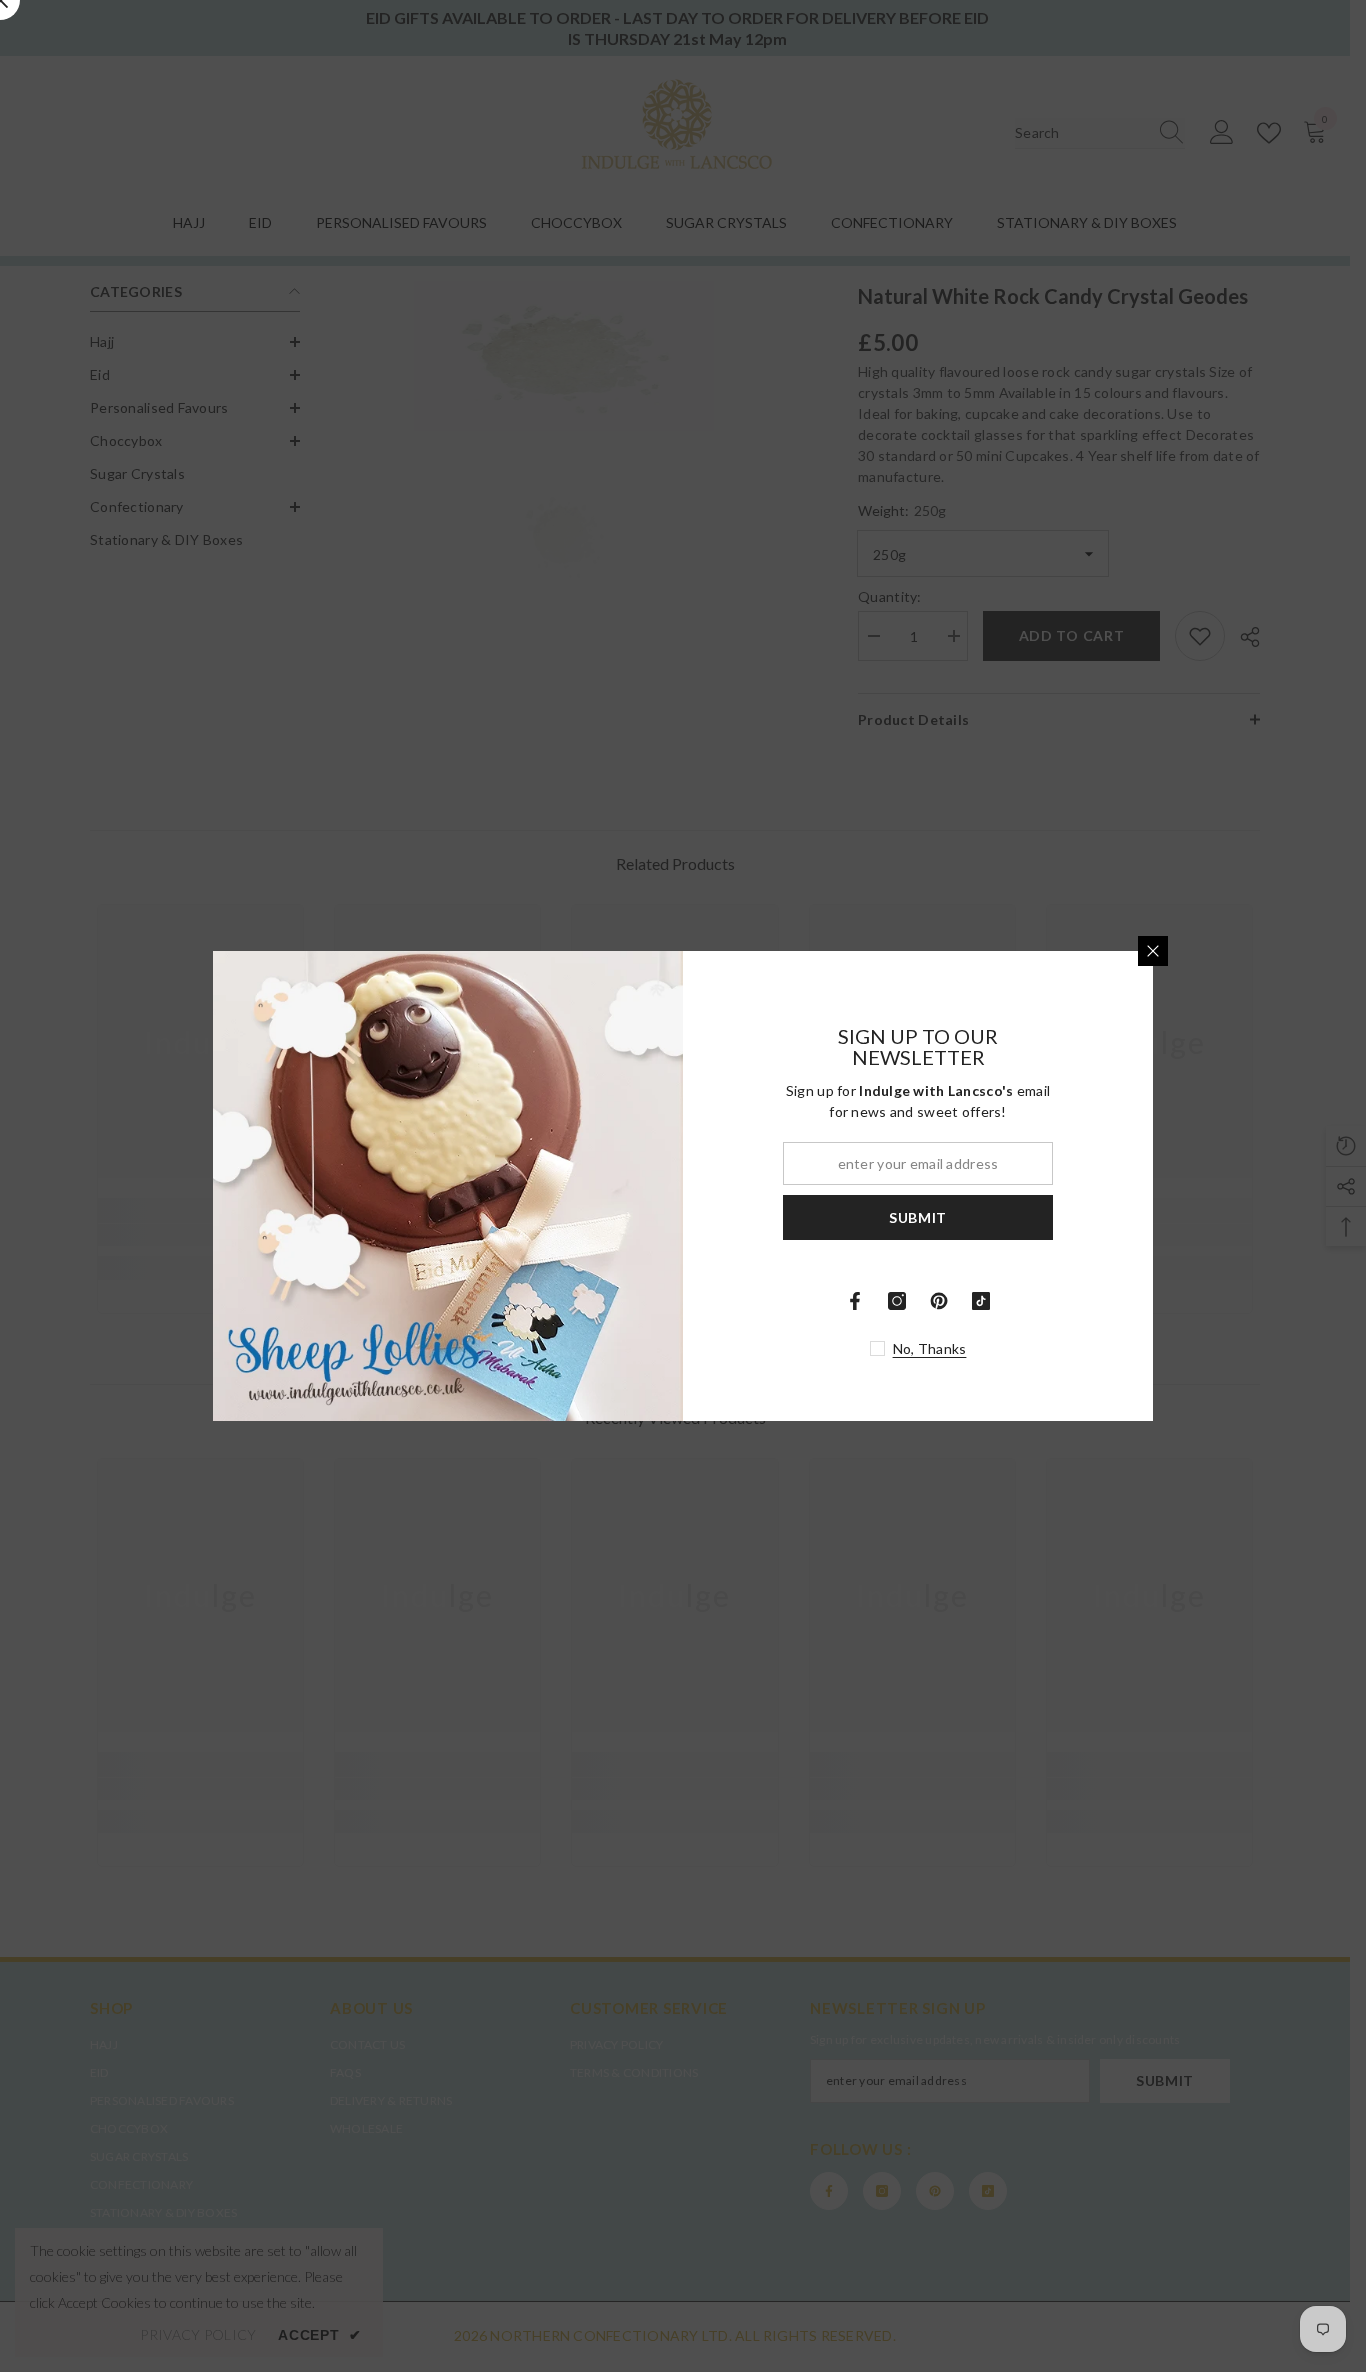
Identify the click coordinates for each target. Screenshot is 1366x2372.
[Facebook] (855, 1301)
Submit (918, 1217)
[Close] (1153, 951)
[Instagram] (897, 1301)
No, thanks (930, 1348)
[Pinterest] (939, 1301)
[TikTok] (981, 1301)
